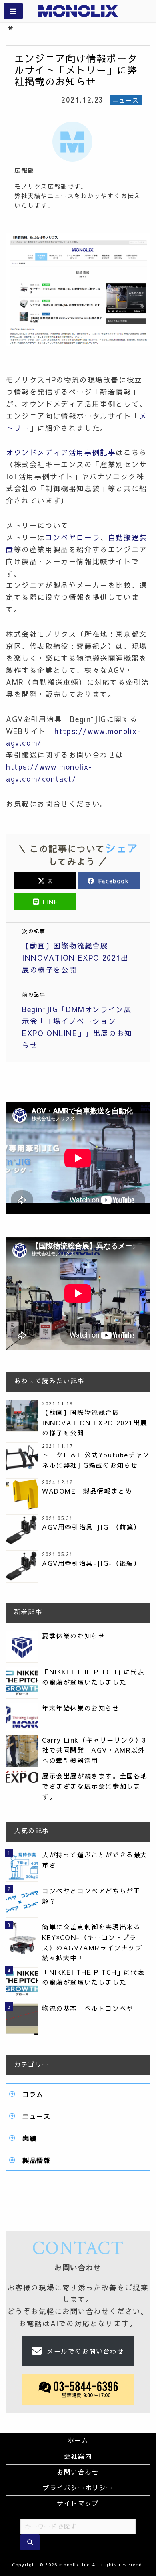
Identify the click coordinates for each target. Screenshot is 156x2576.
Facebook (113, 881)
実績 (29, 2138)
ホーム (78, 2440)
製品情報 (36, 2160)
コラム (33, 2094)
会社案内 (78, 2456)
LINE (49, 902)
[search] (30, 2542)
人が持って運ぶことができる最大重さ (95, 1860)
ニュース (36, 2116)
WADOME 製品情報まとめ (87, 1491)
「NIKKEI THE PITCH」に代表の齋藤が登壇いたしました (93, 1677)
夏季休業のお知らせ (74, 1636)
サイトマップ (78, 2503)
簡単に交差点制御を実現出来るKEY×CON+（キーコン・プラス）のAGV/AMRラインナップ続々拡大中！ (92, 1942)
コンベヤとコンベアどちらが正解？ (91, 1896)
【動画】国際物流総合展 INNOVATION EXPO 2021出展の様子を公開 (95, 1422)
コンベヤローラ (73, 537)
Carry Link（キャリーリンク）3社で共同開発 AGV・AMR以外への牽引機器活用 (94, 1750)
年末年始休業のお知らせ (81, 1708)
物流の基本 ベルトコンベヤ (88, 2008)
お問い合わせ (78, 2472)
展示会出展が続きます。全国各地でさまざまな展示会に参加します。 (95, 1786)
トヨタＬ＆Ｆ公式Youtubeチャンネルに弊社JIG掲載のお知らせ (96, 1460)
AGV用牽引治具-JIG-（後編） (91, 1563)
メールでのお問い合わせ (86, 2351)
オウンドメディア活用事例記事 (61, 452)
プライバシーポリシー (78, 2487)
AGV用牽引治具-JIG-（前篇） (91, 1527)
